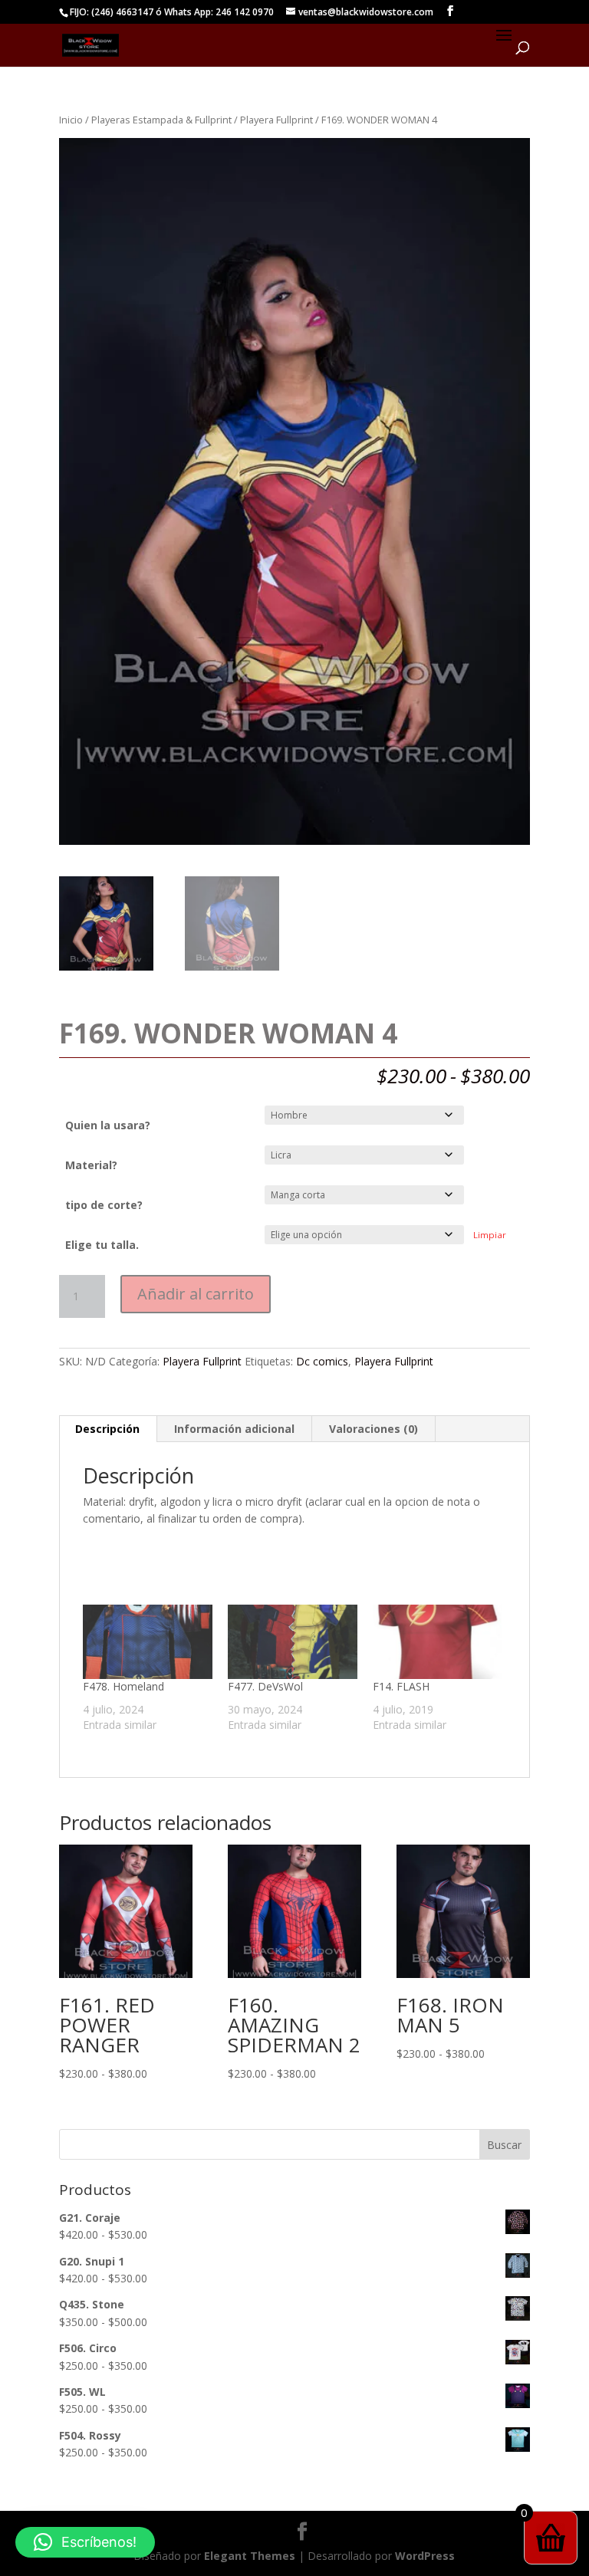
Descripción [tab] (107, 1429)
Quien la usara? (108, 1125)
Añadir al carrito (196, 1294)
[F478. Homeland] (148, 1642)
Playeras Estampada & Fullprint (161, 120)
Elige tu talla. (102, 1245)
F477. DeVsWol (265, 1686)
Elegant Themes (250, 2556)
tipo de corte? (104, 1205)
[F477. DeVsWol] (293, 1642)
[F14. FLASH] (438, 1642)
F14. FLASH (401, 1686)
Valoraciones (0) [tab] (373, 1429)
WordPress (425, 2556)
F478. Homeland (123, 1686)
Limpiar (490, 1235)
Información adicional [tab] (234, 1429)
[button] (85, 2542)
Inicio (71, 120)
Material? (91, 1165)
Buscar (504, 2145)
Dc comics (322, 1361)
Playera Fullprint (276, 120)
